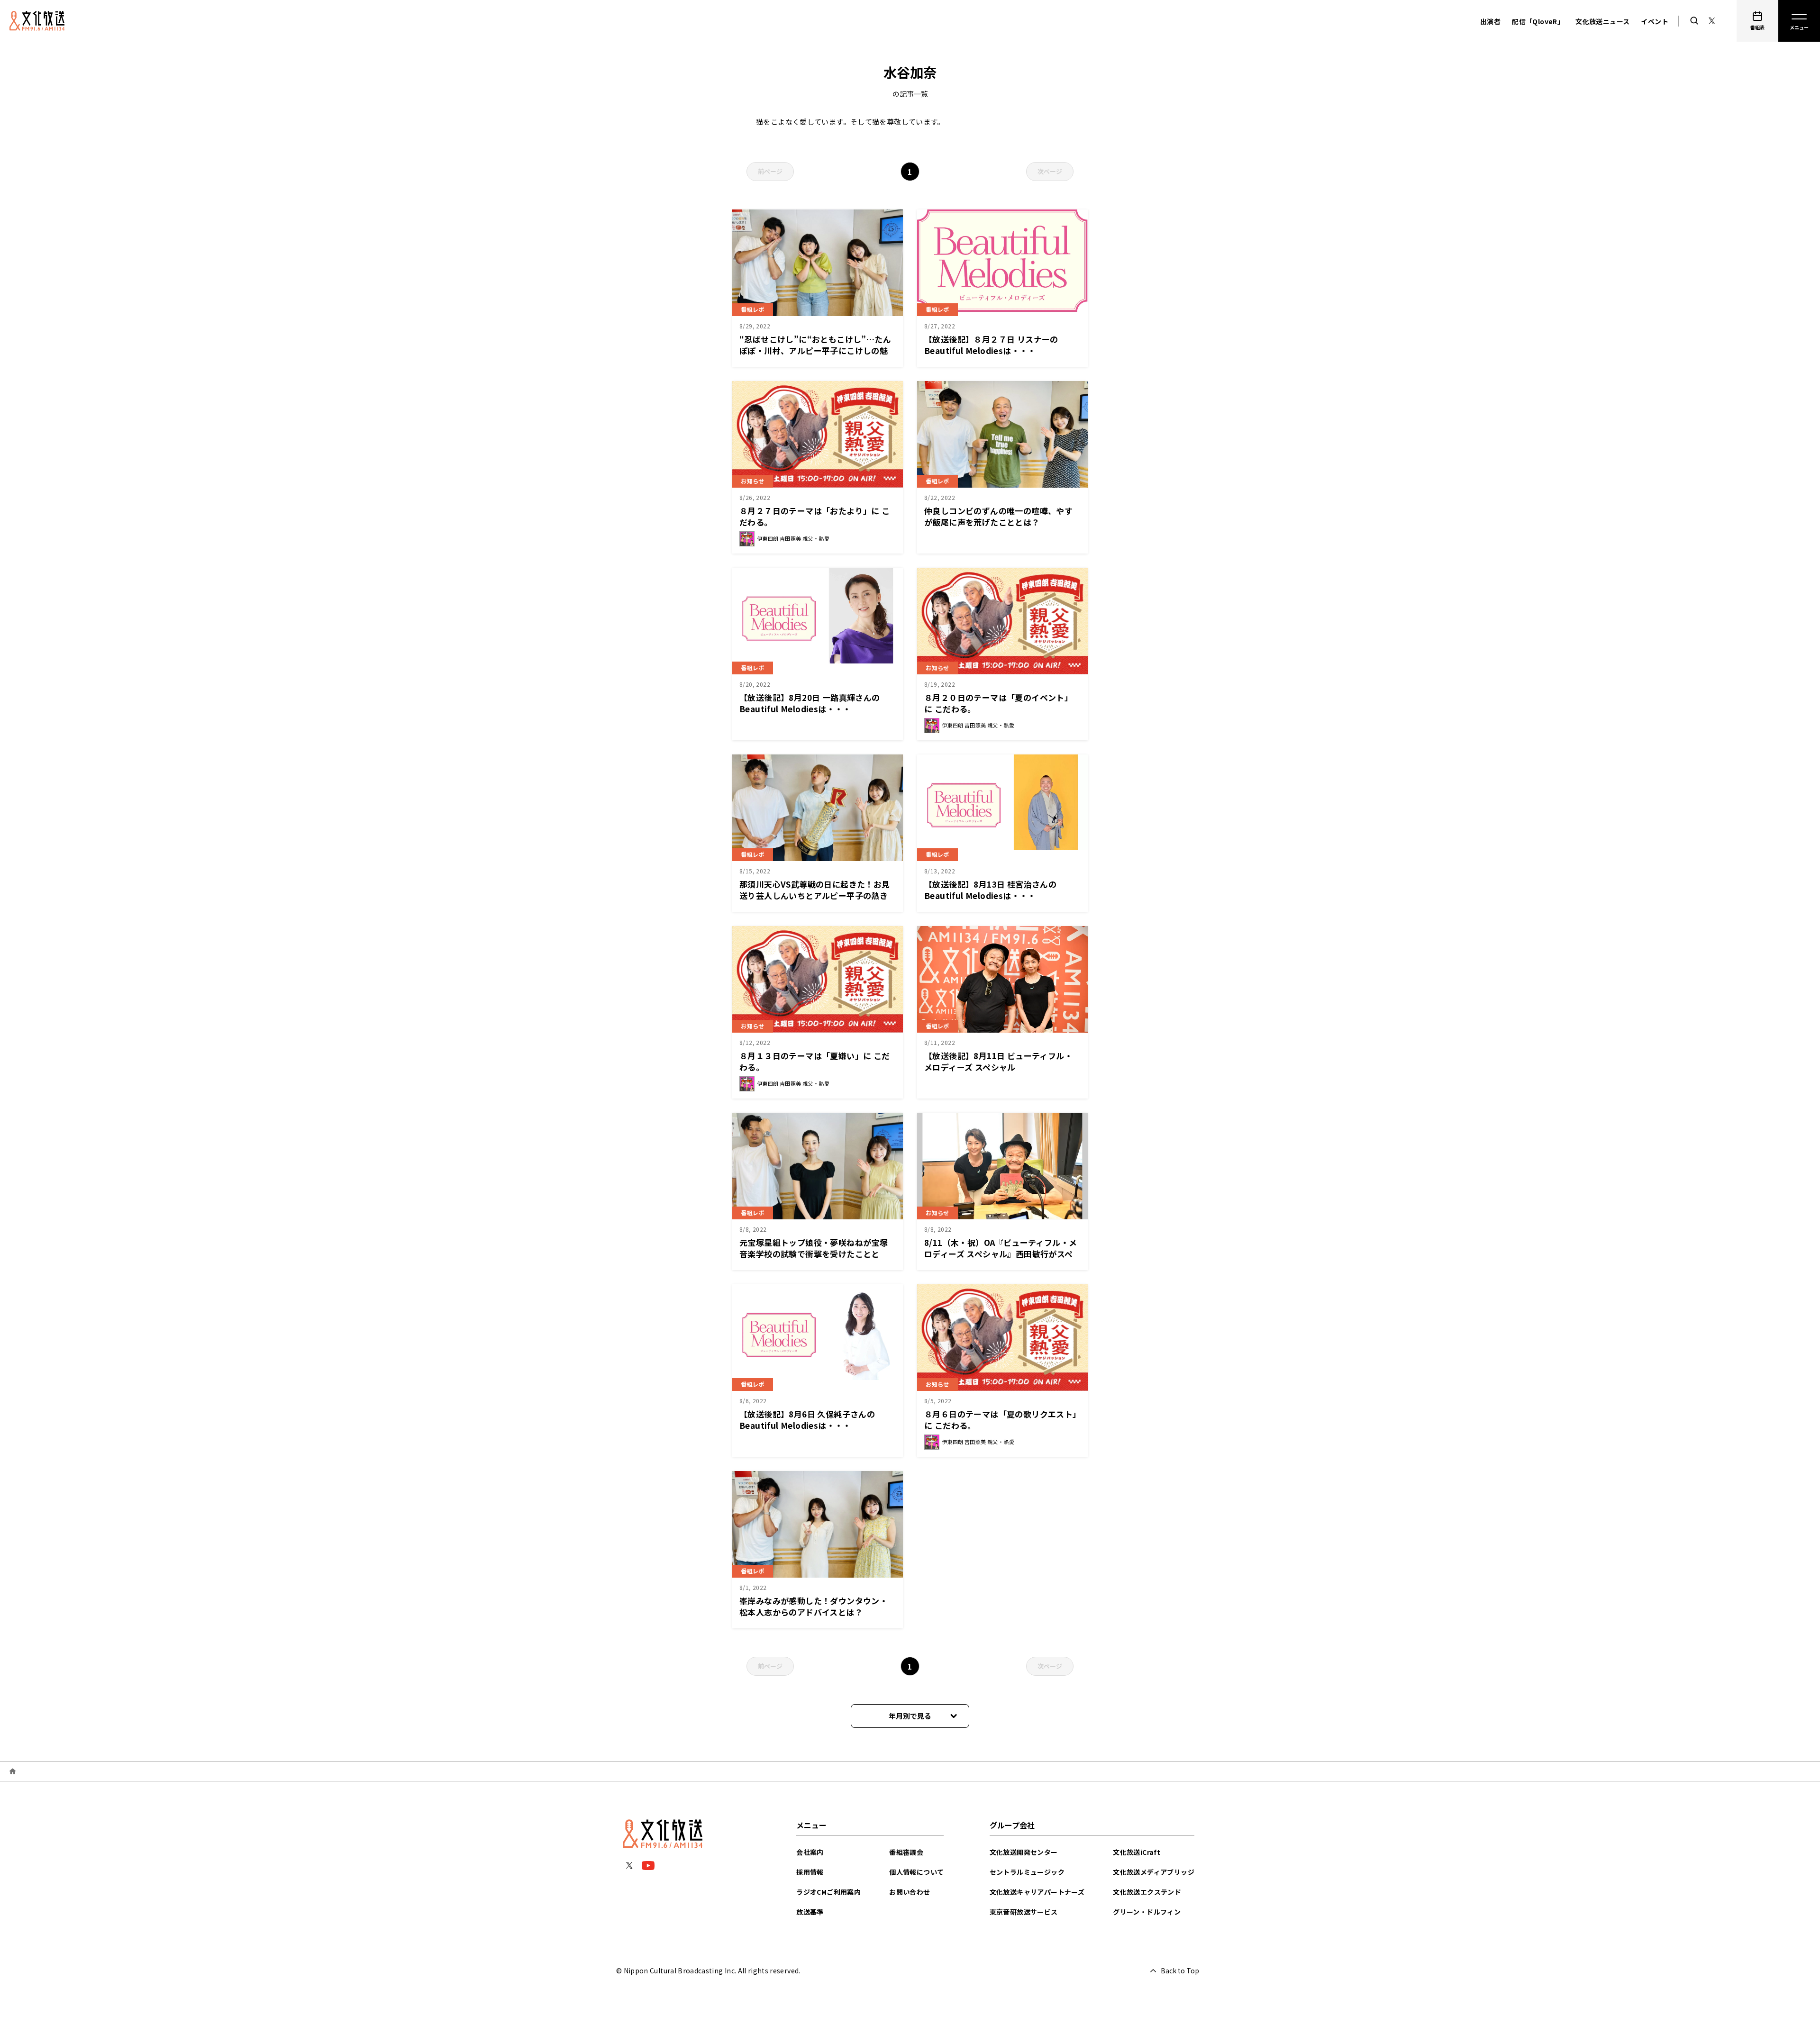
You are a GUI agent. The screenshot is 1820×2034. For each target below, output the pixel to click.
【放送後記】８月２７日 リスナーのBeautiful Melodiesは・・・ (991, 345)
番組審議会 (906, 1852)
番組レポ (753, 309)
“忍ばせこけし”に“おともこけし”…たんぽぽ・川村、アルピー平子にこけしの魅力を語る (815, 350)
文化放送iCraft (1137, 1852)
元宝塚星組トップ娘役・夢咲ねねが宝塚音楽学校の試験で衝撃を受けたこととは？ (814, 1254)
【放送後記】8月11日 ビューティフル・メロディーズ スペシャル (998, 1061)
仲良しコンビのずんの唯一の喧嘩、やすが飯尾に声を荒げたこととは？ (998, 516)
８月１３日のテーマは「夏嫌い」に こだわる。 (815, 1061)
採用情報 (810, 1872)
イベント (1655, 21)
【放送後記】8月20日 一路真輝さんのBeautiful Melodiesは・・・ (810, 703)
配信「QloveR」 (1538, 21)
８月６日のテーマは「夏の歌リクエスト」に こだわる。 (1001, 1420)
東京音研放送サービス (1024, 1912)
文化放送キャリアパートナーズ (1037, 1892)
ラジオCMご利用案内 (828, 1892)
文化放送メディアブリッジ (1154, 1872)
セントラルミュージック (1027, 1872)
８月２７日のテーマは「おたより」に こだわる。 (815, 516)
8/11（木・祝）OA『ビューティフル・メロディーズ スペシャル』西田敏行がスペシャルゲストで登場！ (1001, 1254)
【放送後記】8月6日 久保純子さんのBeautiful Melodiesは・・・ (807, 1420)
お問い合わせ (910, 1892)
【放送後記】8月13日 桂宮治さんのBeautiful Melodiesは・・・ (990, 890)
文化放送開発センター (1024, 1852)
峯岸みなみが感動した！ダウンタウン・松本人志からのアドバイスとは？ (814, 1606)
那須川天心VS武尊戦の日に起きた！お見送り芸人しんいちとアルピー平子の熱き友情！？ (815, 895)
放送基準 (810, 1912)
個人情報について (916, 1872)
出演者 (1490, 21)
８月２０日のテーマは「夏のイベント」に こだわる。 (998, 703)
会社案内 (810, 1852)
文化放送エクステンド (1147, 1892)
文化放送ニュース (1602, 21)
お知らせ (753, 481)
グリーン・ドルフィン (1147, 1912)
